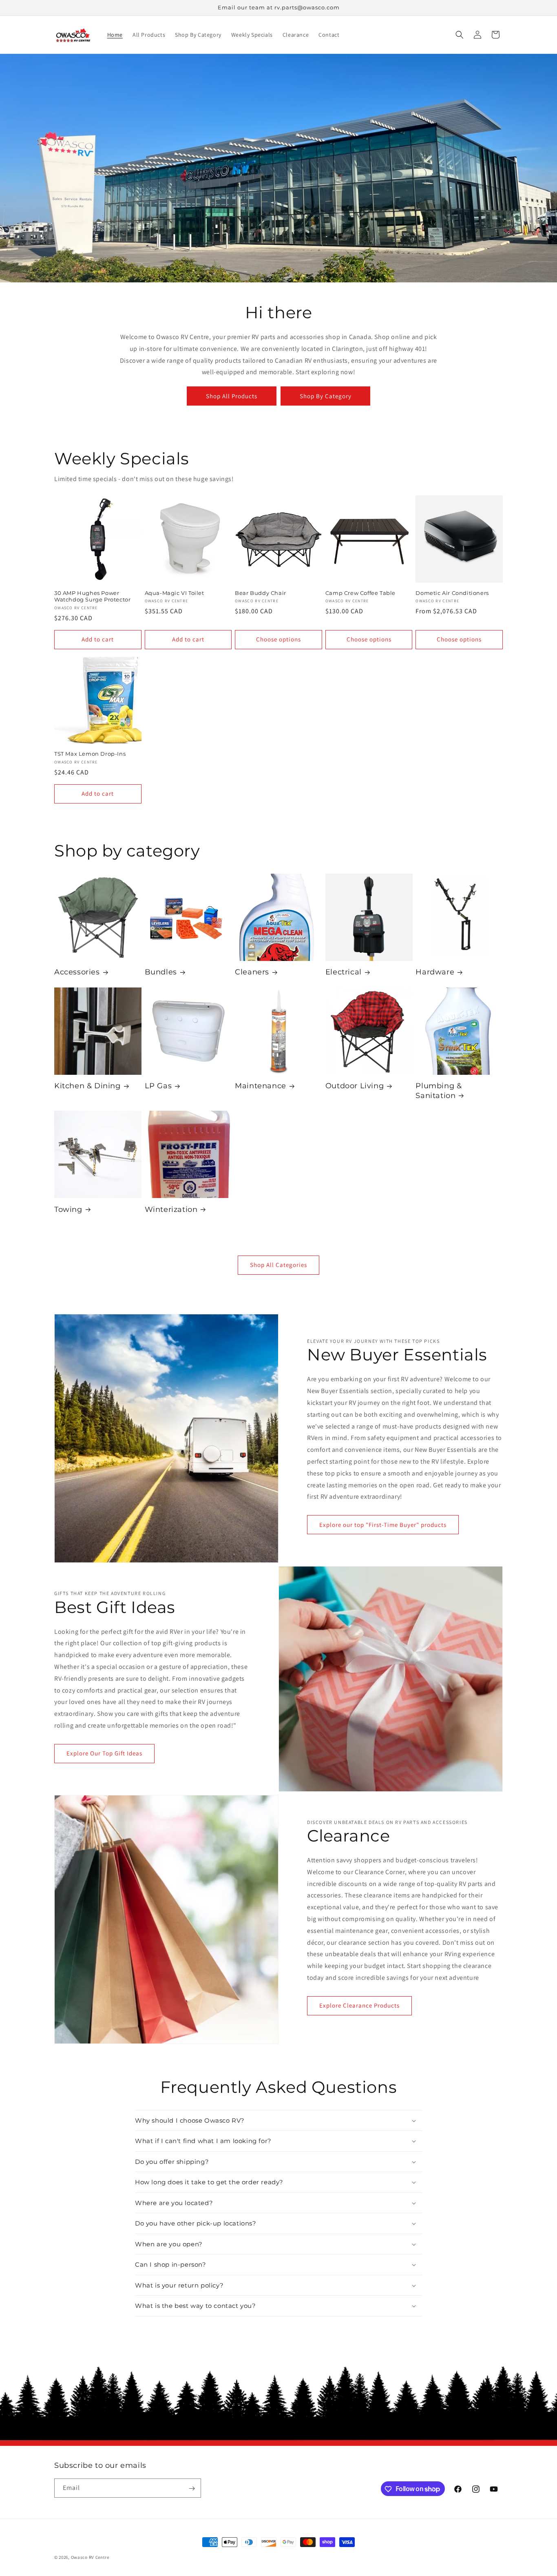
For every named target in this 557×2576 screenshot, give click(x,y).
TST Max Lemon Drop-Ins (90, 754)
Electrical (344, 972)
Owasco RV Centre (90, 2557)
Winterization (171, 1209)
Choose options (278, 639)
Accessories (77, 972)
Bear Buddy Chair (261, 593)
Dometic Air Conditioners (452, 593)
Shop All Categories (278, 1265)
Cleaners (252, 972)
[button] (460, 35)
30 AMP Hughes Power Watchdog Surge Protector (92, 596)
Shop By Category (326, 396)
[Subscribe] (192, 2488)
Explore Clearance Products (359, 2005)
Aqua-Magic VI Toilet (175, 593)
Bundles (161, 972)
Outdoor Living (355, 1086)
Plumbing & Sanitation (439, 1091)
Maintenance (261, 1086)
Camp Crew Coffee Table (360, 593)
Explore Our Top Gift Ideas (104, 1753)
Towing (68, 1209)
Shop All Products (232, 396)
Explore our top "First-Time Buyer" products (383, 1525)
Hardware (435, 972)
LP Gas (158, 1086)
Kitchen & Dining (87, 1086)
